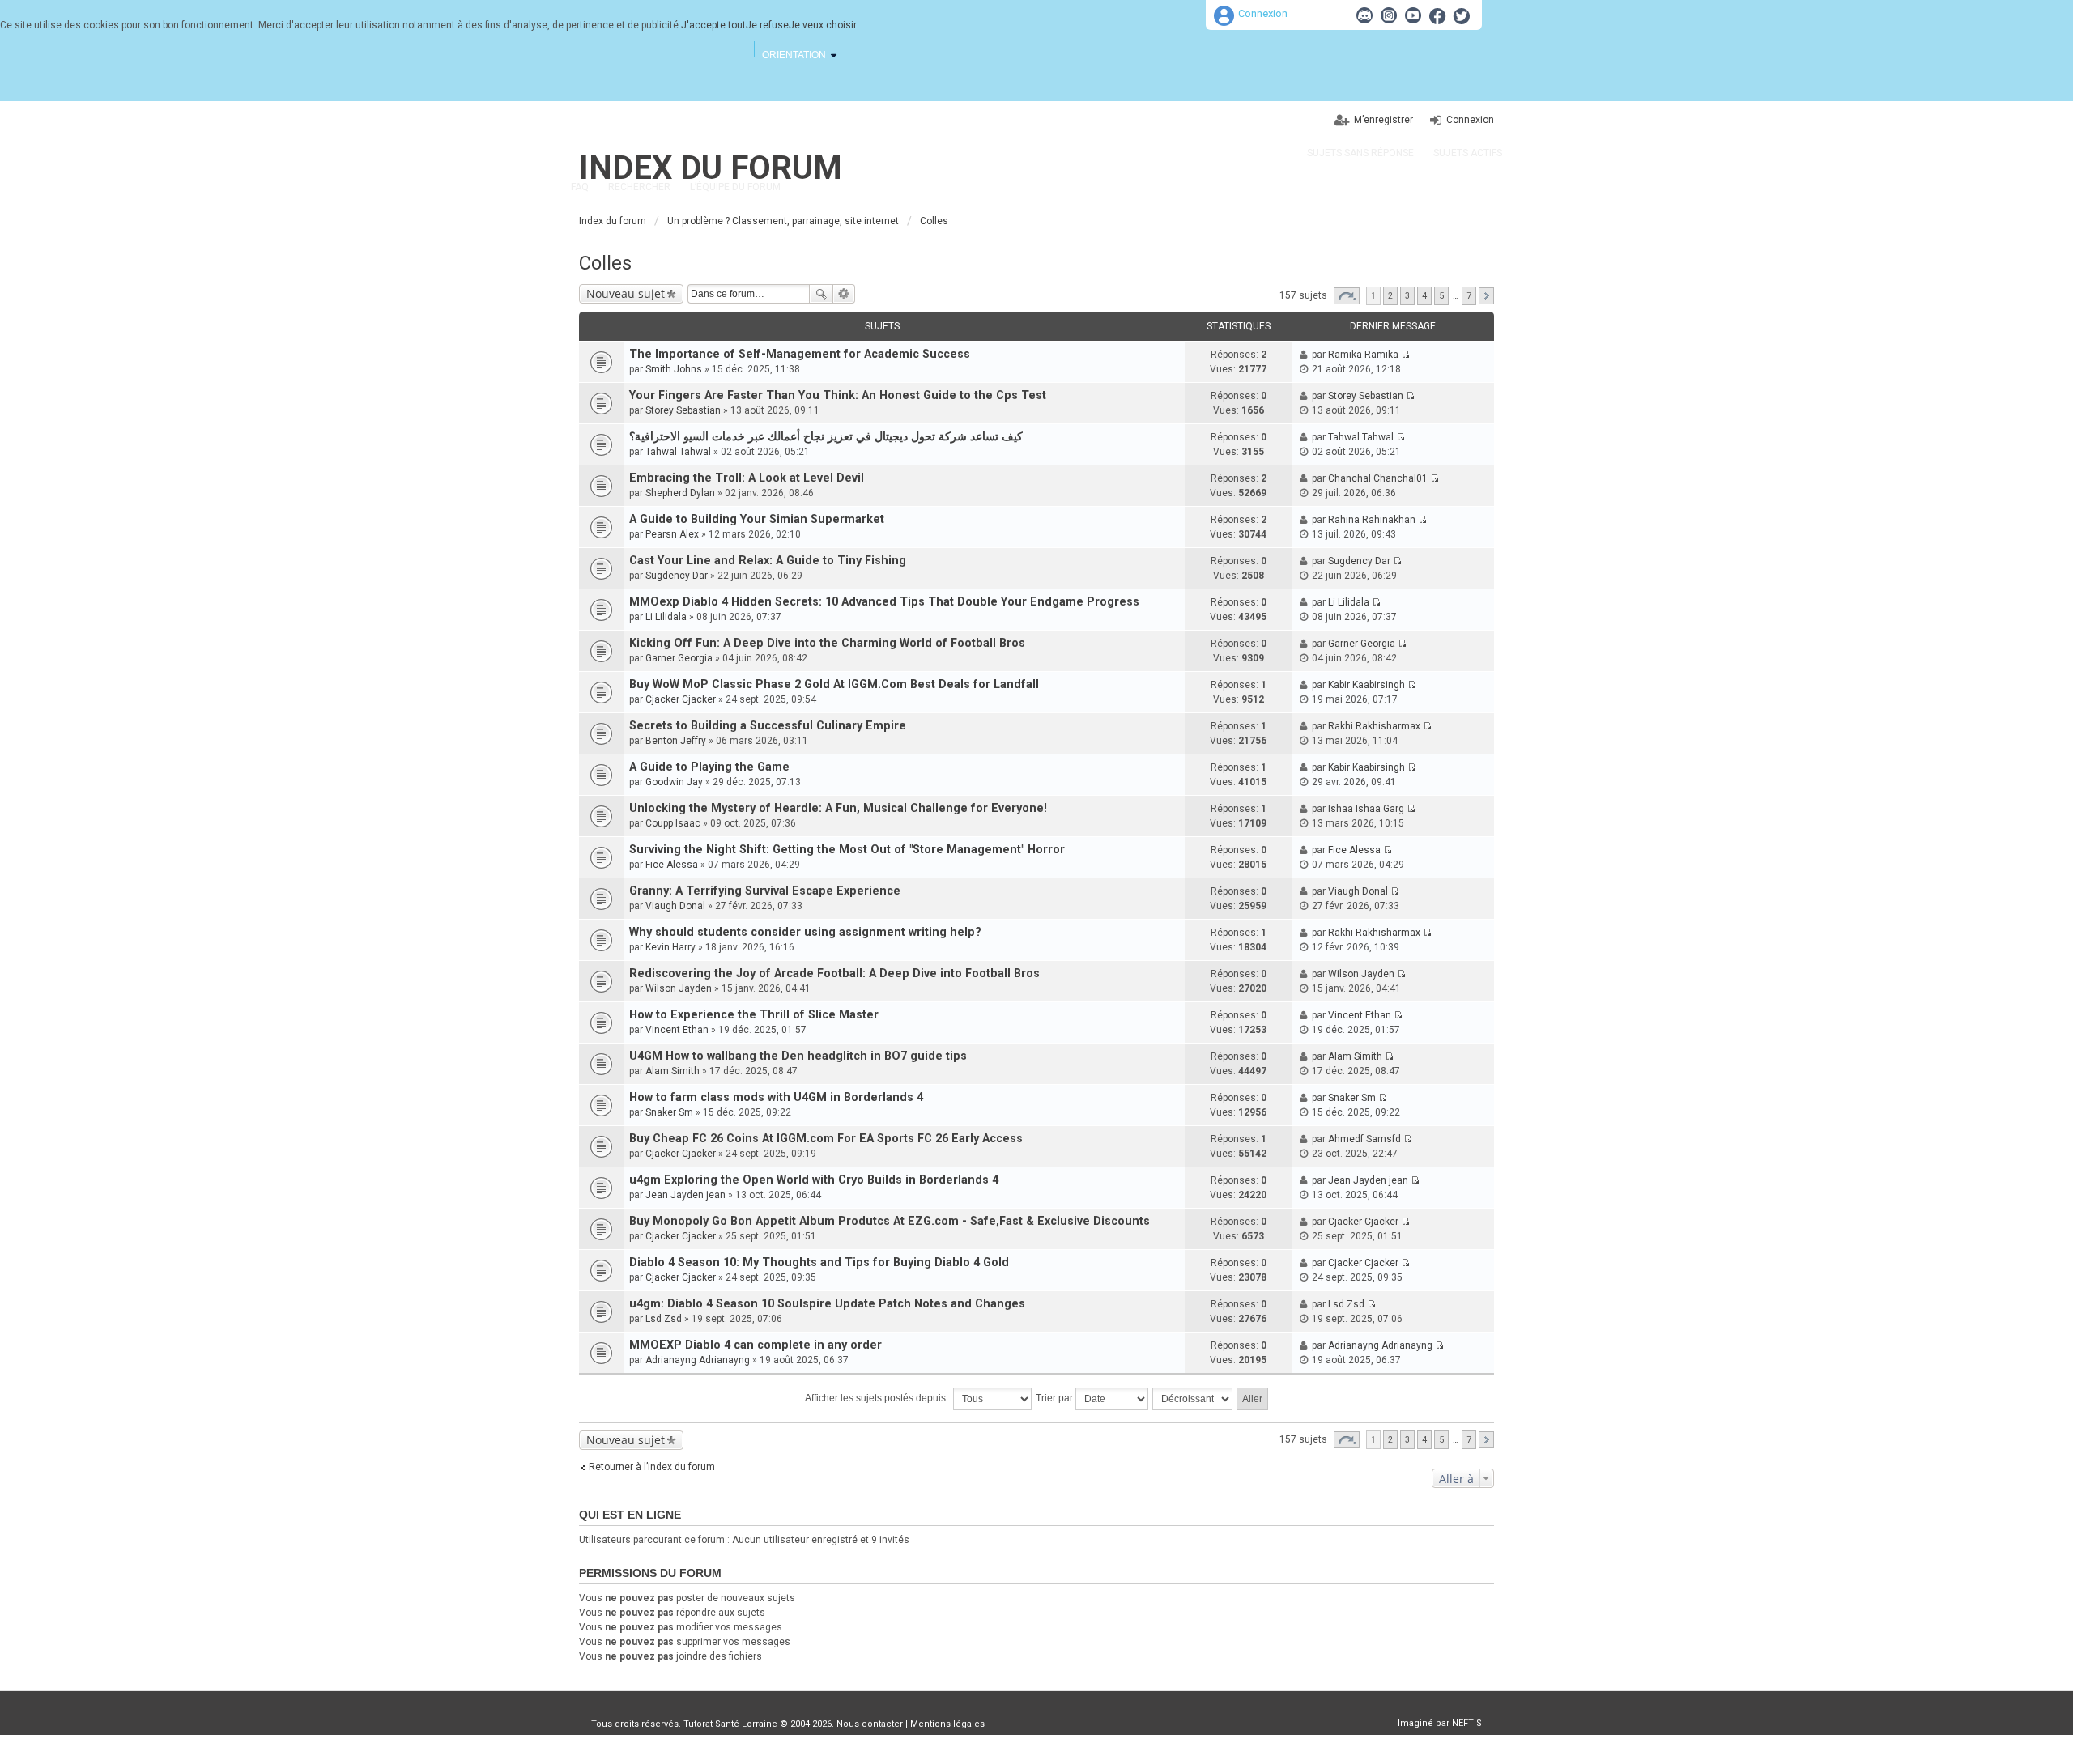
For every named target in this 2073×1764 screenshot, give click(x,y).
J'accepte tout (713, 25)
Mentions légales (947, 1724)
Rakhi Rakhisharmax (1374, 726)
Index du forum (711, 168)
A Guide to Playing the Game (709, 767)
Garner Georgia (679, 658)
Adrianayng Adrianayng (698, 1360)
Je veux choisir (823, 25)
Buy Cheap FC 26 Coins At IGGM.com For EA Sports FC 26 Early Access (826, 1139)
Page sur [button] (1347, 296)
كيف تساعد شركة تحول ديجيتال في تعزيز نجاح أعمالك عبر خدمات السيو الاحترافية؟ (826, 437)
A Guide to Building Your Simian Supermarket (757, 519)
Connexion (1263, 13)
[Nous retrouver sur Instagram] (1389, 15)
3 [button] (1407, 296)
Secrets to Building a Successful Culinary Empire (768, 726)
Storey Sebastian (683, 410)
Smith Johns (674, 369)
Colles (605, 263)
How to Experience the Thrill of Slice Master (754, 1015)
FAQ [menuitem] (580, 187)
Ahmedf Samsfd (1364, 1139)
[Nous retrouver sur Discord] (1364, 15)
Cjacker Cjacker (681, 699)
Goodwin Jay (674, 782)
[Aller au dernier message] (1405, 355)
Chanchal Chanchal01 (1378, 478)
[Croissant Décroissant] (1193, 1399)
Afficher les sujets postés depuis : (879, 1398)
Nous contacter (870, 1724)
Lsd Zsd (664, 1319)
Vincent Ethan (677, 1030)
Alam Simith (673, 1071)
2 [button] (1390, 296)
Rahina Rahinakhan (1372, 520)
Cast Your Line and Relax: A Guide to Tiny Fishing (768, 561)
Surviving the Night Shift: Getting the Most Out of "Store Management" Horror (847, 850)
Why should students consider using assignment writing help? (805, 932)
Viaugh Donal (675, 906)
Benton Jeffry (676, 741)
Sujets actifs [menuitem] (1468, 153)
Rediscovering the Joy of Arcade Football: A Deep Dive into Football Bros (834, 973)
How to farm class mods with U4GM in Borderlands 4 (776, 1097)
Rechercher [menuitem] (639, 187)
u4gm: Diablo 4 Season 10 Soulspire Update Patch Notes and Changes (827, 1304)
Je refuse (767, 25)
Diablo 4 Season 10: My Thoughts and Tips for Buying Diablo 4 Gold (819, 1262)
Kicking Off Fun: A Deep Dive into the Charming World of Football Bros (827, 643)
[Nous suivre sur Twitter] (1462, 15)
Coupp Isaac (673, 823)
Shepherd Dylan (680, 493)
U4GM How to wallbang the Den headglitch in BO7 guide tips (798, 1056)
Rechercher (821, 294)
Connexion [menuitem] (1470, 120)
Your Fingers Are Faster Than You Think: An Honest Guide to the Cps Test (838, 395)
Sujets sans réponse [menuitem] (1360, 153)
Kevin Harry (670, 947)
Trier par (1056, 1398)
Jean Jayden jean (685, 1195)
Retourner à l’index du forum (652, 1467)
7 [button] (1469, 296)
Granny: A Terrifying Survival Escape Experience (765, 891)
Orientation (794, 55)
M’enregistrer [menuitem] (1383, 120)
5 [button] (1441, 296)
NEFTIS (1467, 1723)
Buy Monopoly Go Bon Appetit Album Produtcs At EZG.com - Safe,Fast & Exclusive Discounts (890, 1221)
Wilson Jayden (679, 988)
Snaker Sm (669, 1112)
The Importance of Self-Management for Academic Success (800, 354)
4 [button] (1424, 296)
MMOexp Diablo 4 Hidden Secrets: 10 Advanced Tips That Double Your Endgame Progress (884, 602)
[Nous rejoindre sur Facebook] (1437, 15)
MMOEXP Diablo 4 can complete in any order (756, 1345)
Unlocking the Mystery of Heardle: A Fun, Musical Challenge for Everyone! (838, 808)
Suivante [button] (1486, 296)
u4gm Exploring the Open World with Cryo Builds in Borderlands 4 (814, 1180)
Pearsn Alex (672, 534)
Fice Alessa (672, 865)
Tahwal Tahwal (678, 452)
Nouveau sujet (626, 293)
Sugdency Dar (677, 576)
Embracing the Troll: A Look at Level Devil (747, 478)
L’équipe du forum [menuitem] (735, 187)
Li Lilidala (666, 617)
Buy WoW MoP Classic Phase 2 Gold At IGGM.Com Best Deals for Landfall (834, 684)
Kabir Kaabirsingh (1366, 685)
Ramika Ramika (1363, 355)
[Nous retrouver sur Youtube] (1413, 15)
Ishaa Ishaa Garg (1366, 809)
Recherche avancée (844, 294)
